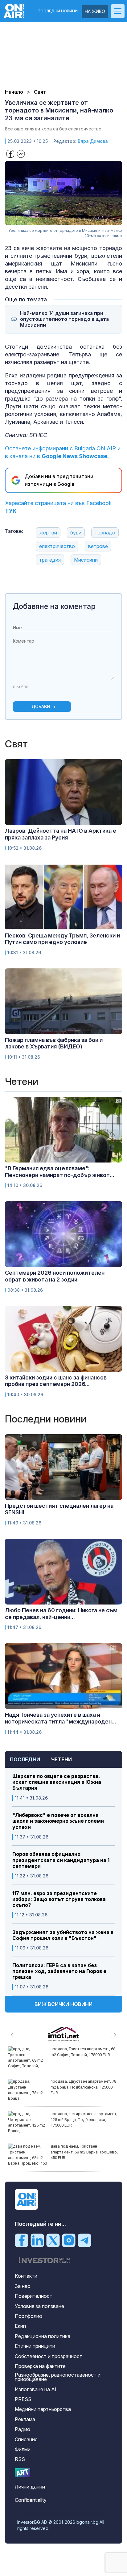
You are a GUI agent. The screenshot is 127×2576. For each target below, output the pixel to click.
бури (76, 533)
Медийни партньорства (43, 2409)
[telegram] (84, 2240)
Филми (23, 2449)
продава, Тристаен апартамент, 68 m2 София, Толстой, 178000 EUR (83, 2052)
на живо (95, 11)
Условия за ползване (39, 2306)
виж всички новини (63, 2004)
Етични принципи (35, 2346)
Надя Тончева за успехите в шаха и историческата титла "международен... (61, 1718)
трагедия (50, 560)
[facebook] (22, 2240)
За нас (23, 2286)
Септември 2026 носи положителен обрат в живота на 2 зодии (55, 1276)
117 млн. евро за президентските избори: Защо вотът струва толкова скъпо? (59, 1899)
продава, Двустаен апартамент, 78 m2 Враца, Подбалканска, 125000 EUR (83, 2087)
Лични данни (30, 2487)
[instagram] (69, 2240)
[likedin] (37, 2240)
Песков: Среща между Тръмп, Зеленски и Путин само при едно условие (62, 939)
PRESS (23, 2399)
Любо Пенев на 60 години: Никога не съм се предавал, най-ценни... (61, 1614)
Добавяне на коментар (54, 606)
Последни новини (58, 11)
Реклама (25, 2419)
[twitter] (53, 2240)
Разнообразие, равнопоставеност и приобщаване (58, 2377)
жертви (48, 533)
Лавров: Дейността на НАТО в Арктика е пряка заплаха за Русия (61, 834)
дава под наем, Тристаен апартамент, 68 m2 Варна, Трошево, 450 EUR (84, 2152)
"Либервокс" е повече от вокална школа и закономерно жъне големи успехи (58, 1821)
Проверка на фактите (40, 2366)
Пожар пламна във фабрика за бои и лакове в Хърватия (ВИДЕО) (54, 1043)
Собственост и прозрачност (49, 2356)
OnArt (23, 2473)
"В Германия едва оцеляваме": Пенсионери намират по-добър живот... (60, 1172)
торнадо (105, 533)
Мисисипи (86, 560)
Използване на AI (36, 2389)
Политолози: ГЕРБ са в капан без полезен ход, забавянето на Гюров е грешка (59, 1971)
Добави (41, 706)
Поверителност (34, 2296)
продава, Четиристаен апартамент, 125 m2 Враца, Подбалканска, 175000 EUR (84, 2119)
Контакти (26, 2276)
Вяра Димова (93, 141)
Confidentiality (31, 2500)
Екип (20, 2326)
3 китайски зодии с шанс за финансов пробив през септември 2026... (56, 1381)
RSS (20, 2459)
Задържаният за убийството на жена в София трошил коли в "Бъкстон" (63, 1935)
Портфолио (29, 2316)
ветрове (98, 546)
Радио (23, 2429)
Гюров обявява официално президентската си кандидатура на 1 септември (61, 1860)
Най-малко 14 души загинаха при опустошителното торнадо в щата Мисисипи (64, 319)
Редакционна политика (43, 2336)
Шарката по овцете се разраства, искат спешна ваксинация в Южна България (57, 1782)
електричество (57, 546)
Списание (26, 2439)
